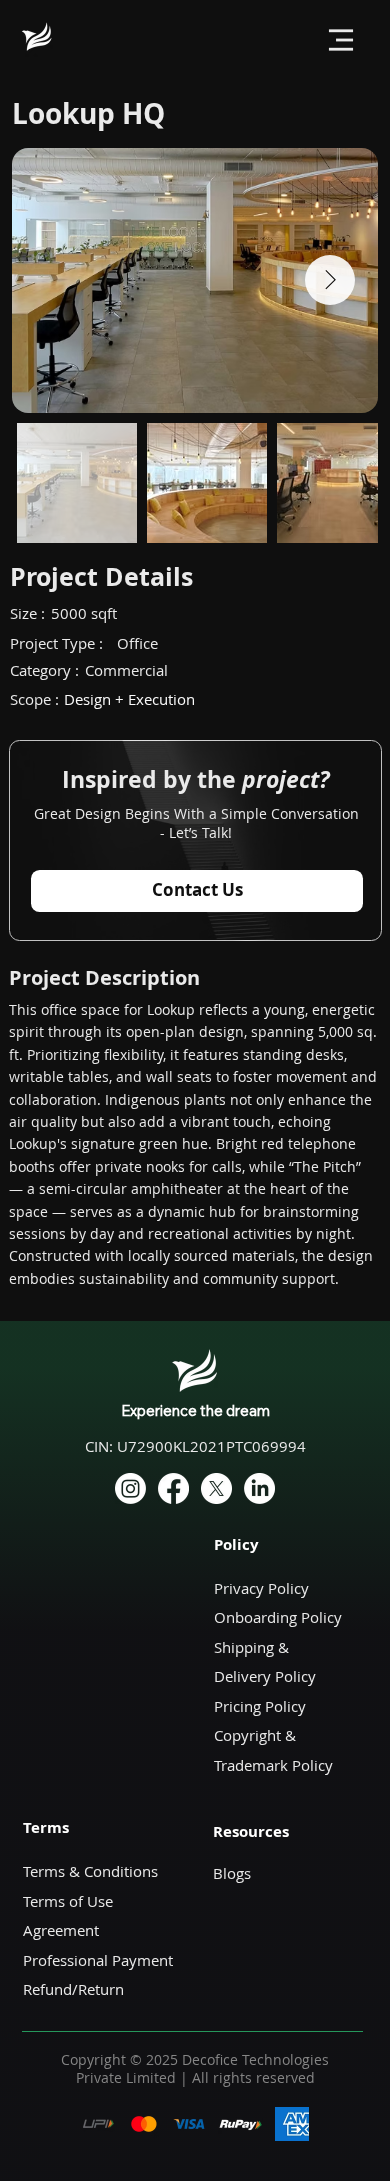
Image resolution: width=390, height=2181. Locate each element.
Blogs (232, 1873)
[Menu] (341, 40)
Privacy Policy (261, 1588)
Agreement (61, 1930)
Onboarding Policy (278, 1617)
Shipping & (253, 1647)
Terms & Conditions (90, 1871)
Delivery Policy (265, 1676)
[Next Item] (330, 280)
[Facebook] (173, 1488)
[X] (216, 1488)
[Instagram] (130, 1488)
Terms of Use (70, 1901)
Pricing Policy (260, 1706)
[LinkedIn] (259, 1488)
